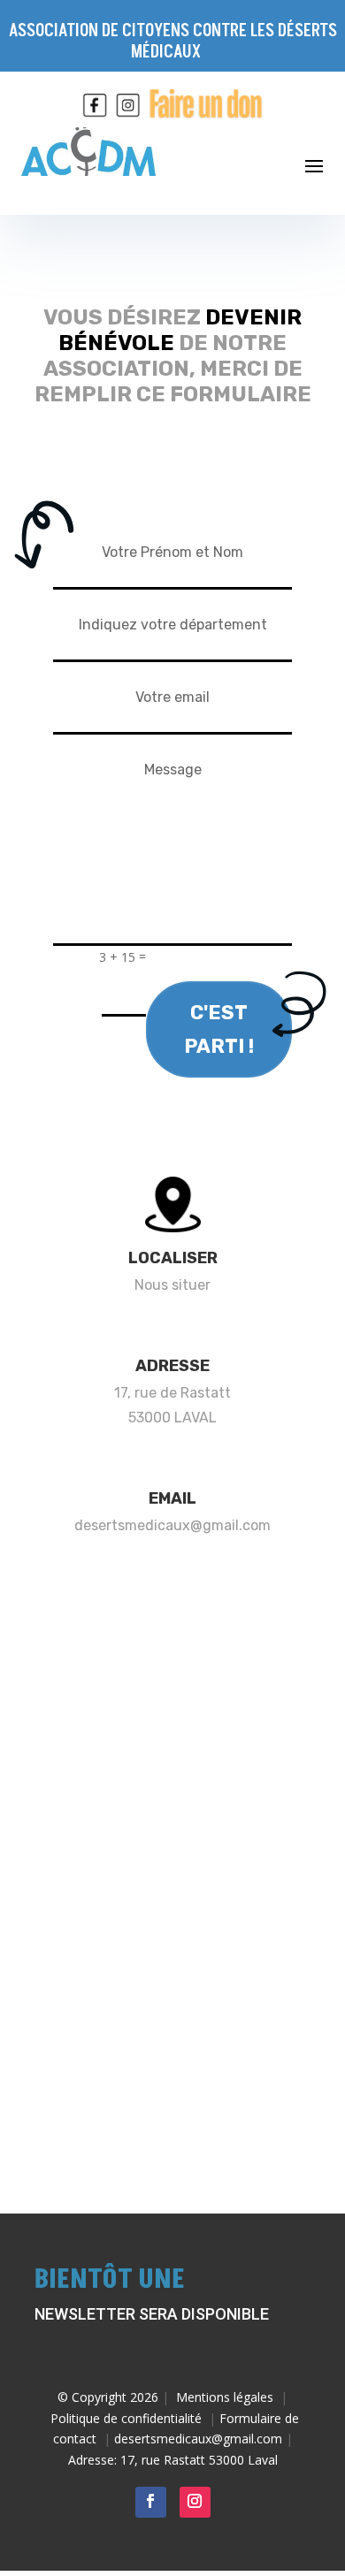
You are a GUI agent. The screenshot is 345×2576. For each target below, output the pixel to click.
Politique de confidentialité (126, 2418)
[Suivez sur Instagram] (195, 2502)
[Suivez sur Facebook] (151, 2502)
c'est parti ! (219, 1029)
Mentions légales (225, 2397)
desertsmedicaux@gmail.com (172, 1525)
